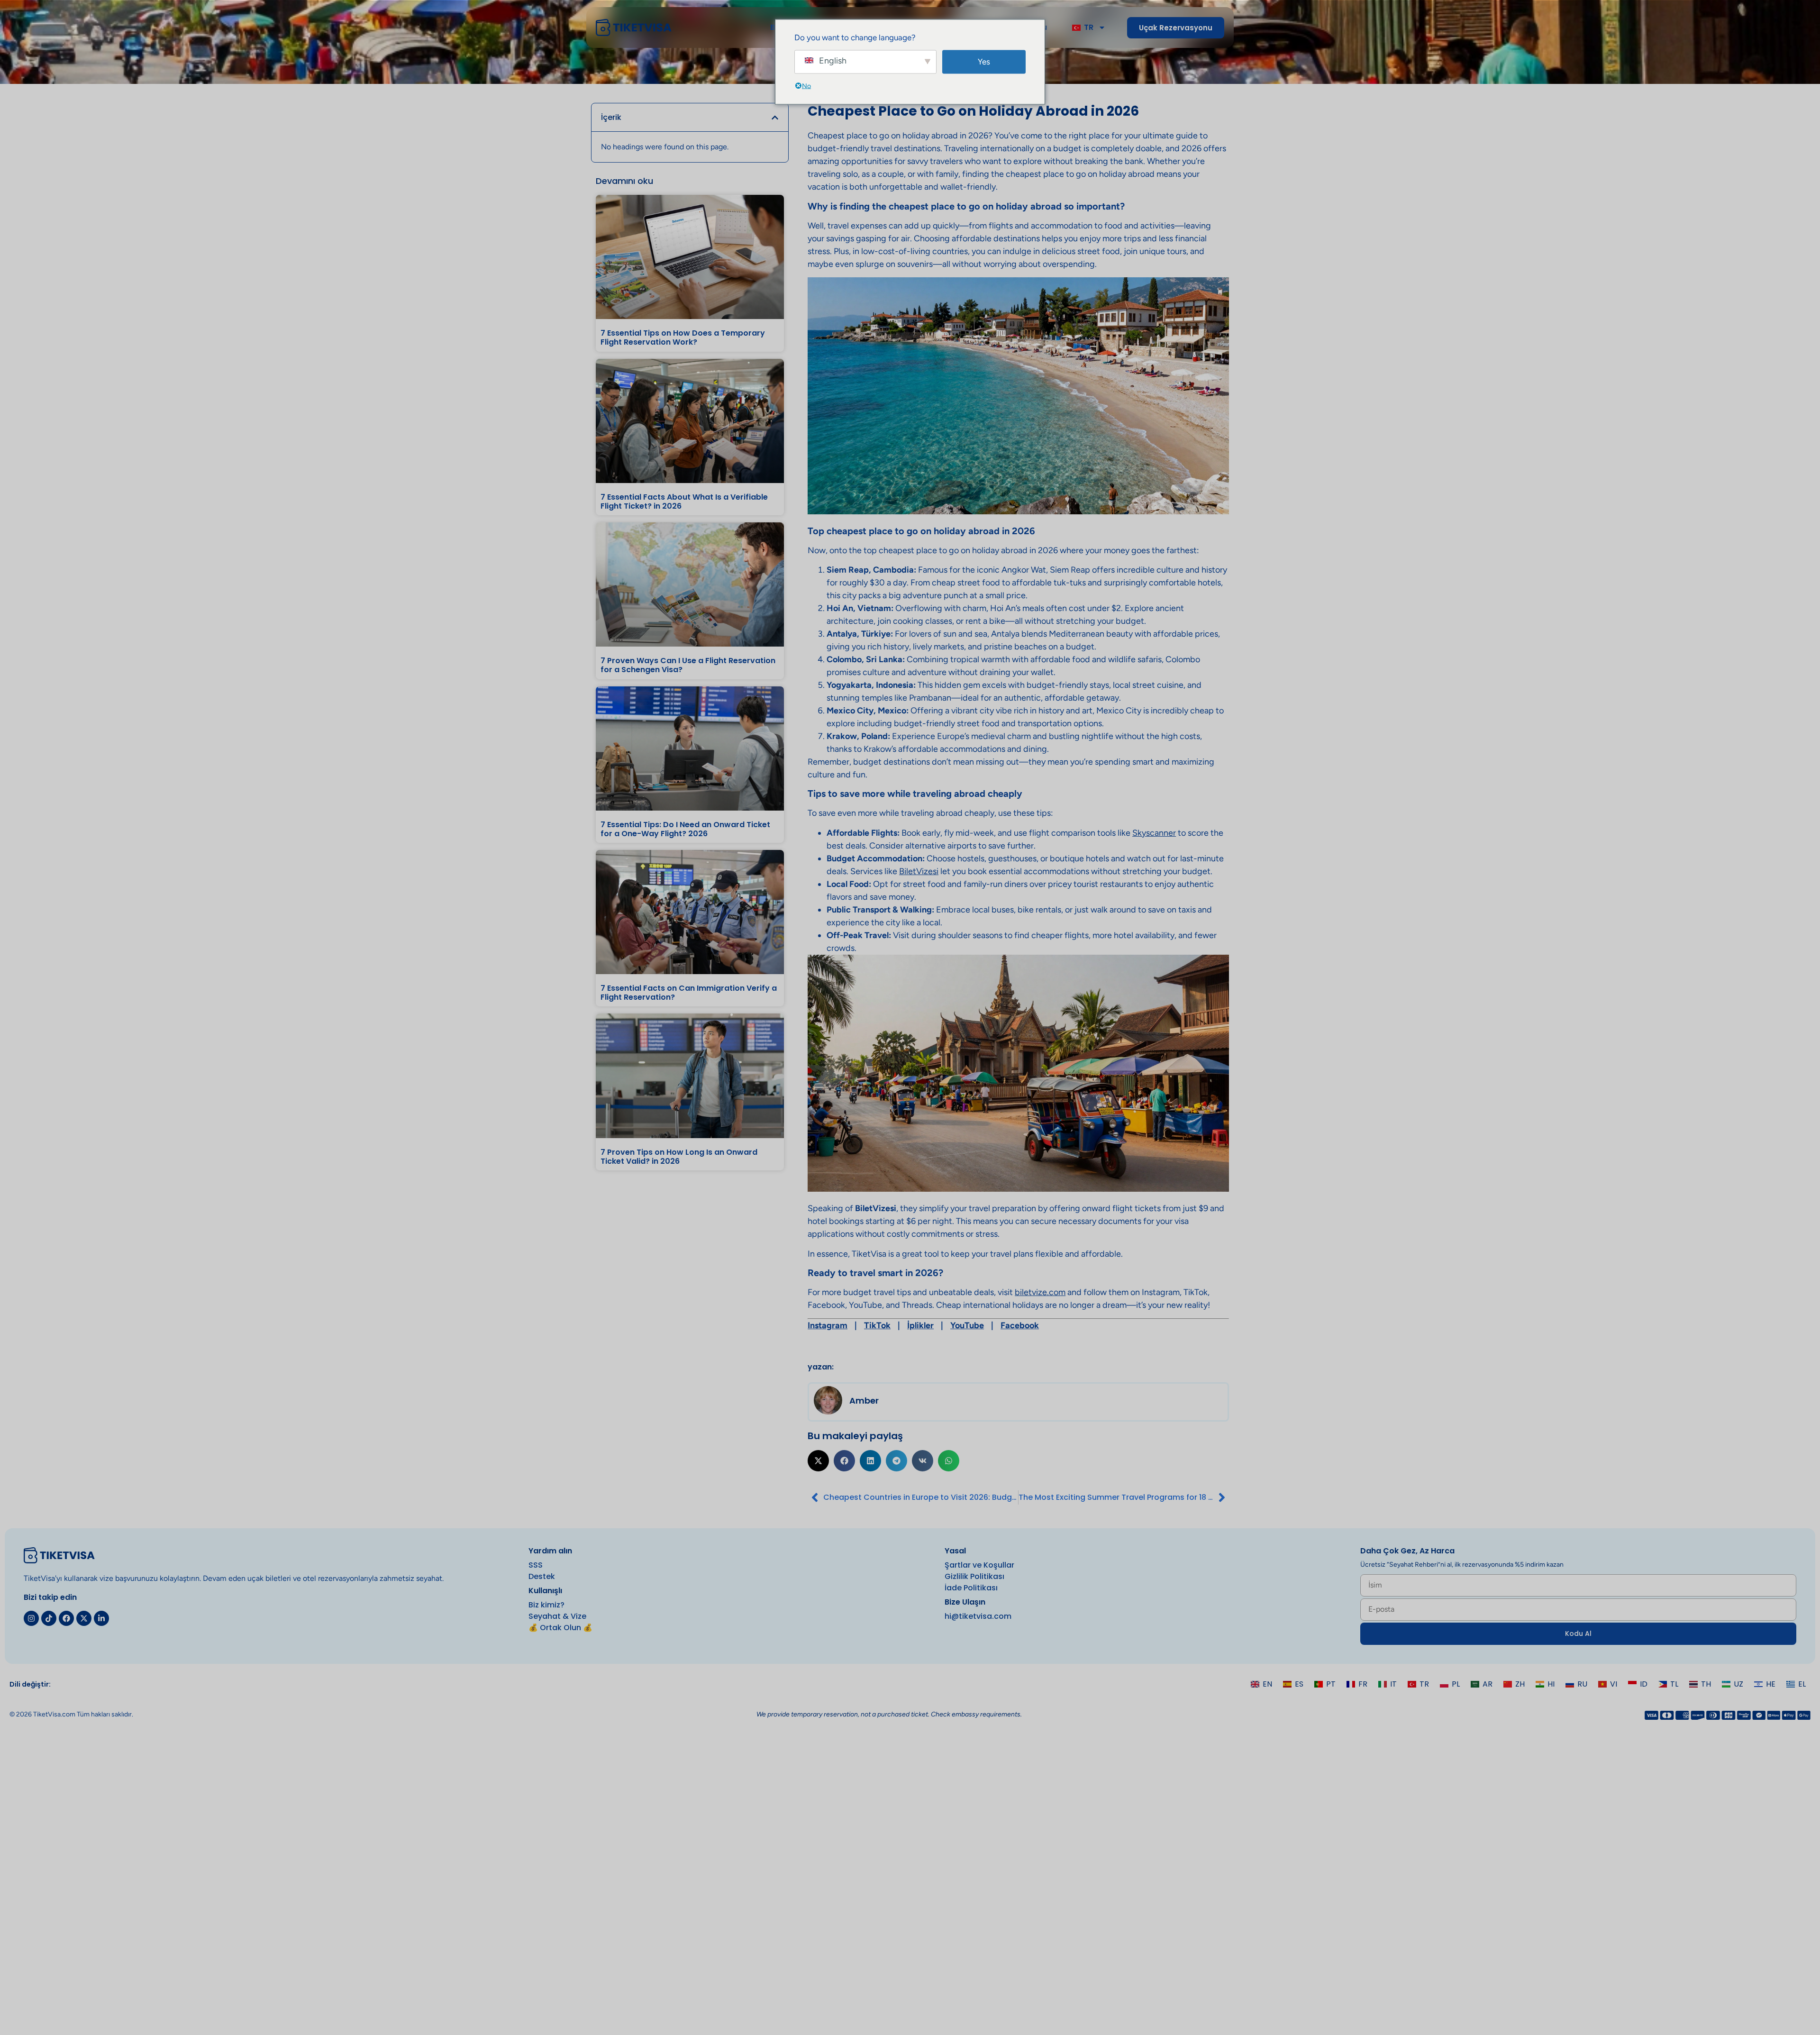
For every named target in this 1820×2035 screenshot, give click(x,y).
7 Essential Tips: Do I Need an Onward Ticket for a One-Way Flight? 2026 (685, 829)
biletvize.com (1040, 1292)
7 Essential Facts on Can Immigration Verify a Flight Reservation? (689, 993)
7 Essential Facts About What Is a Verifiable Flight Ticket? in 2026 (684, 502)
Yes (984, 62)
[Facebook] (66, 1618)
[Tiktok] (49, 1618)
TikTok (877, 1325)
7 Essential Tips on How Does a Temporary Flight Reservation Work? (683, 338)
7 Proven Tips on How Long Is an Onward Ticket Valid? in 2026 (679, 1157)
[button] (775, 118)
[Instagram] (31, 1618)
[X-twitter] (84, 1618)
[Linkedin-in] (101, 1618)
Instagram (828, 1325)
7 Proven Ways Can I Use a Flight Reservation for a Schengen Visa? (688, 665)
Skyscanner (1154, 833)
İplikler (920, 1325)
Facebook (1020, 1325)
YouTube (967, 1325)
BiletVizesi (919, 871)
